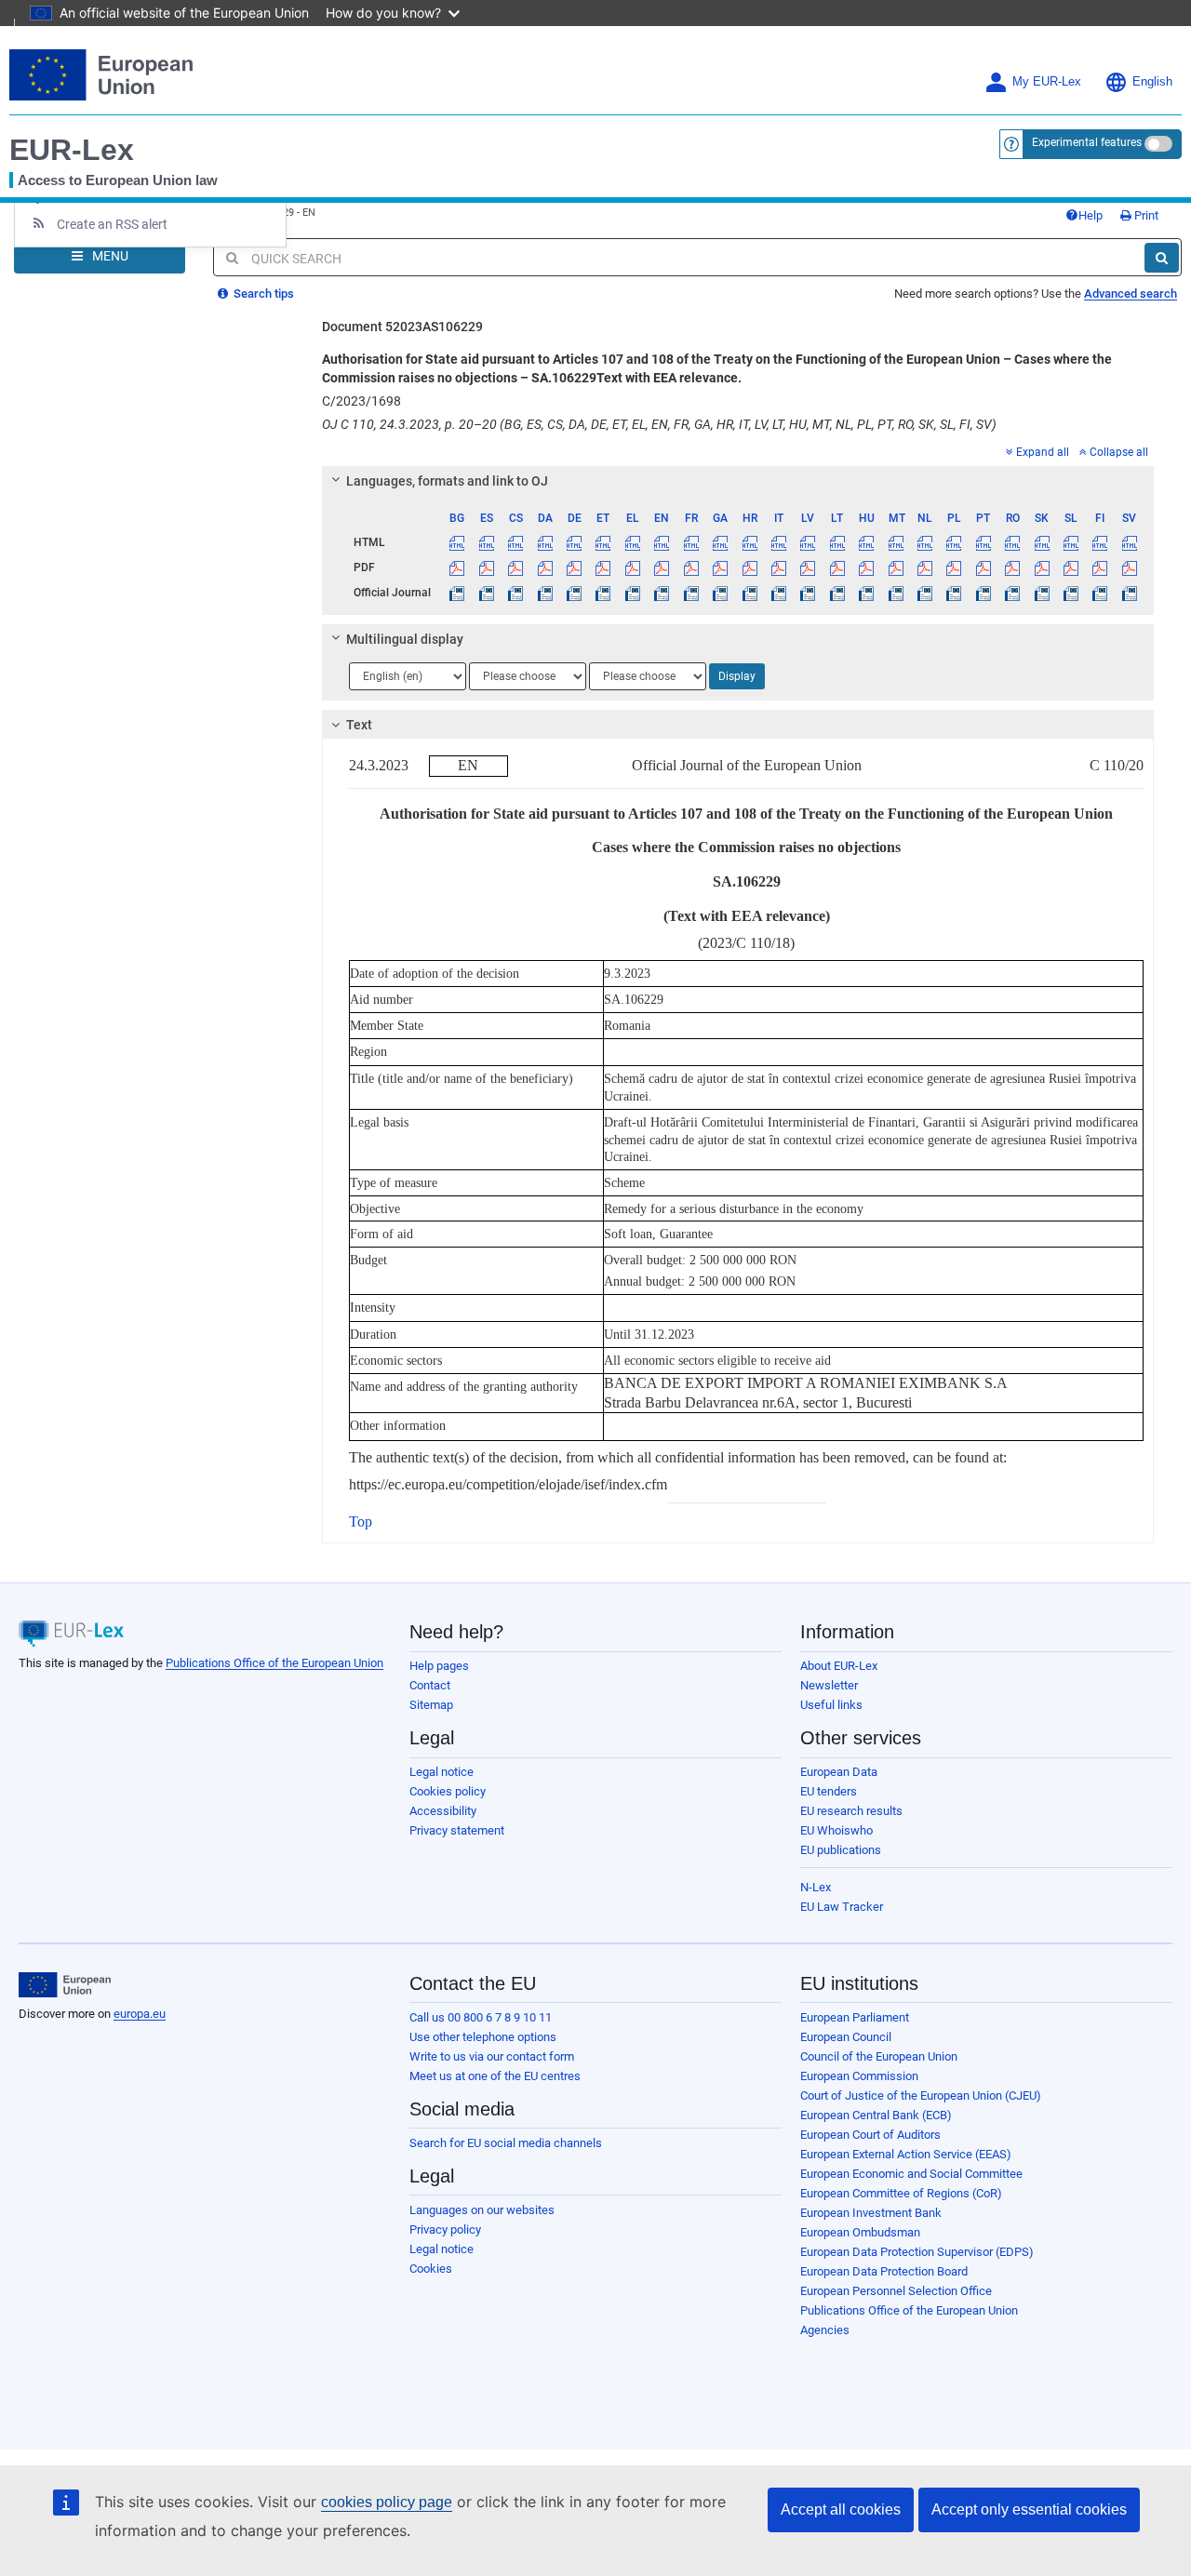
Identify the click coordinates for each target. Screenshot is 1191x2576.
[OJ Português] (984, 593)
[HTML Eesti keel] (603, 542)
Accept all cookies (841, 2509)
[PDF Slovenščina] (1071, 567)
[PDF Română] (1012, 567)
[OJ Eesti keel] (603, 593)
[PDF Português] (984, 567)
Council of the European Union (879, 2056)
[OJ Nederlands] (925, 593)
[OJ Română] (1012, 593)
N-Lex (816, 1887)
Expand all (1043, 452)
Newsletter (829, 1685)
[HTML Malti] (895, 542)
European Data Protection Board (884, 2271)
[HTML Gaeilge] (720, 542)
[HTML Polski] (954, 542)
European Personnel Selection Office (896, 2291)
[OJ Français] (691, 593)
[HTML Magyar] (866, 542)
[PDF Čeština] (515, 567)
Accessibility (443, 1811)
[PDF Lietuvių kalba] (837, 567)
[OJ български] (457, 593)
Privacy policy (445, 2229)
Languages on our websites (482, 2210)
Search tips (262, 294)
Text (359, 725)
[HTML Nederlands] (925, 542)
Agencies (825, 2330)
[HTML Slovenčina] (1041, 542)
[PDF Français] (691, 567)
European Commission (859, 2076)
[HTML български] (457, 542)
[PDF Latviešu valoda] (808, 567)
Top (361, 1522)
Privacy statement (457, 1830)
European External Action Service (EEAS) (906, 2154)
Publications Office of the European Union (274, 1663)
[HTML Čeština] (515, 542)
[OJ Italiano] (779, 593)
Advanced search (1131, 294)
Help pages (439, 1666)
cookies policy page (387, 2502)
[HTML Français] (691, 542)
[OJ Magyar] (866, 593)
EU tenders (829, 1791)
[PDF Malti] (895, 567)
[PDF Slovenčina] (1041, 567)
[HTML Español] (487, 542)
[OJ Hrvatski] (749, 593)
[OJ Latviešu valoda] (808, 593)
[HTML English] (662, 542)
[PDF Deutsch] (574, 567)
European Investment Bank (871, 2213)
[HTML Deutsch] (574, 542)
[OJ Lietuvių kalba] (837, 593)
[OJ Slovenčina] (1041, 593)
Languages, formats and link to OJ (447, 481)
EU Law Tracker (842, 1907)
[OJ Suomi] (1100, 593)
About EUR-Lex (839, 1666)
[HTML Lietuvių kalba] (837, 542)
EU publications (841, 1850)
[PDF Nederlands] (925, 567)
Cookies (431, 2269)
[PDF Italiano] (779, 567)
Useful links (831, 1705)
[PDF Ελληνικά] (633, 567)
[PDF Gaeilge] (720, 567)
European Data (839, 1772)
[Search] (1162, 258)
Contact (430, 1685)
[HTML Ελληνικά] (633, 542)
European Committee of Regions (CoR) (901, 2193)
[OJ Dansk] (544, 593)
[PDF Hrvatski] (749, 567)
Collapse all (1119, 452)
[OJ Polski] (954, 593)
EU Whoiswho (836, 1830)
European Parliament (855, 2017)
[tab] (738, 481)
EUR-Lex (72, 150)
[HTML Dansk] (544, 542)
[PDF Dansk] (544, 567)
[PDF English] (662, 567)
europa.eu (140, 2014)
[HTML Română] (1012, 542)
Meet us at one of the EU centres (495, 2076)
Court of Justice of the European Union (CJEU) (921, 2096)
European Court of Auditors (870, 2135)
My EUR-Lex (1047, 82)
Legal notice (442, 1772)
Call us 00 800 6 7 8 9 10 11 (481, 2017)
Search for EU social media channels (506, 2143)
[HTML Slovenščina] (1071, 542)
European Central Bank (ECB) (876, 2115)
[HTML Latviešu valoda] (808, 542)
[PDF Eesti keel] (603, 567)
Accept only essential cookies (1029, 2509)
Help (1091, 215)
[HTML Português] (984, 542)
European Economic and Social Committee (911, 2174)
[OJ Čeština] (515, 593)
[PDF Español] (487, 567)
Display (737, 676)
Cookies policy (448, 1791)
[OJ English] (662, 593)
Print (1145, 215)
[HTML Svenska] (1130, 542)
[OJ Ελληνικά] (633, 593)
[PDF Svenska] (1130, 567)
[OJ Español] (487, 593)
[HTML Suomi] (1100, 542)
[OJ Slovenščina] (1071, 593)
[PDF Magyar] (866, 567)
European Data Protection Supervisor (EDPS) (917, 2252)
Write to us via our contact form (492, 2056)
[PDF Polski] (954, 567)
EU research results (851, 1811)
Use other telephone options (483, 2037)
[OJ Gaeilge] (720, 593)
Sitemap (431, 1705)
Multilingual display (405, 639)
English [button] (1152, 82)
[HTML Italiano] (779, 542)
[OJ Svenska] (1130, 593)
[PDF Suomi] (1100, 567)
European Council (846, 2037)
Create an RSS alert (112, 224)
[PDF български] (457, 567)
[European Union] (65, 1985)
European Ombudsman (860, 2232)
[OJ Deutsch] (574, 593)
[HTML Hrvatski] (749, 542)
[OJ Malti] (895, 593)
